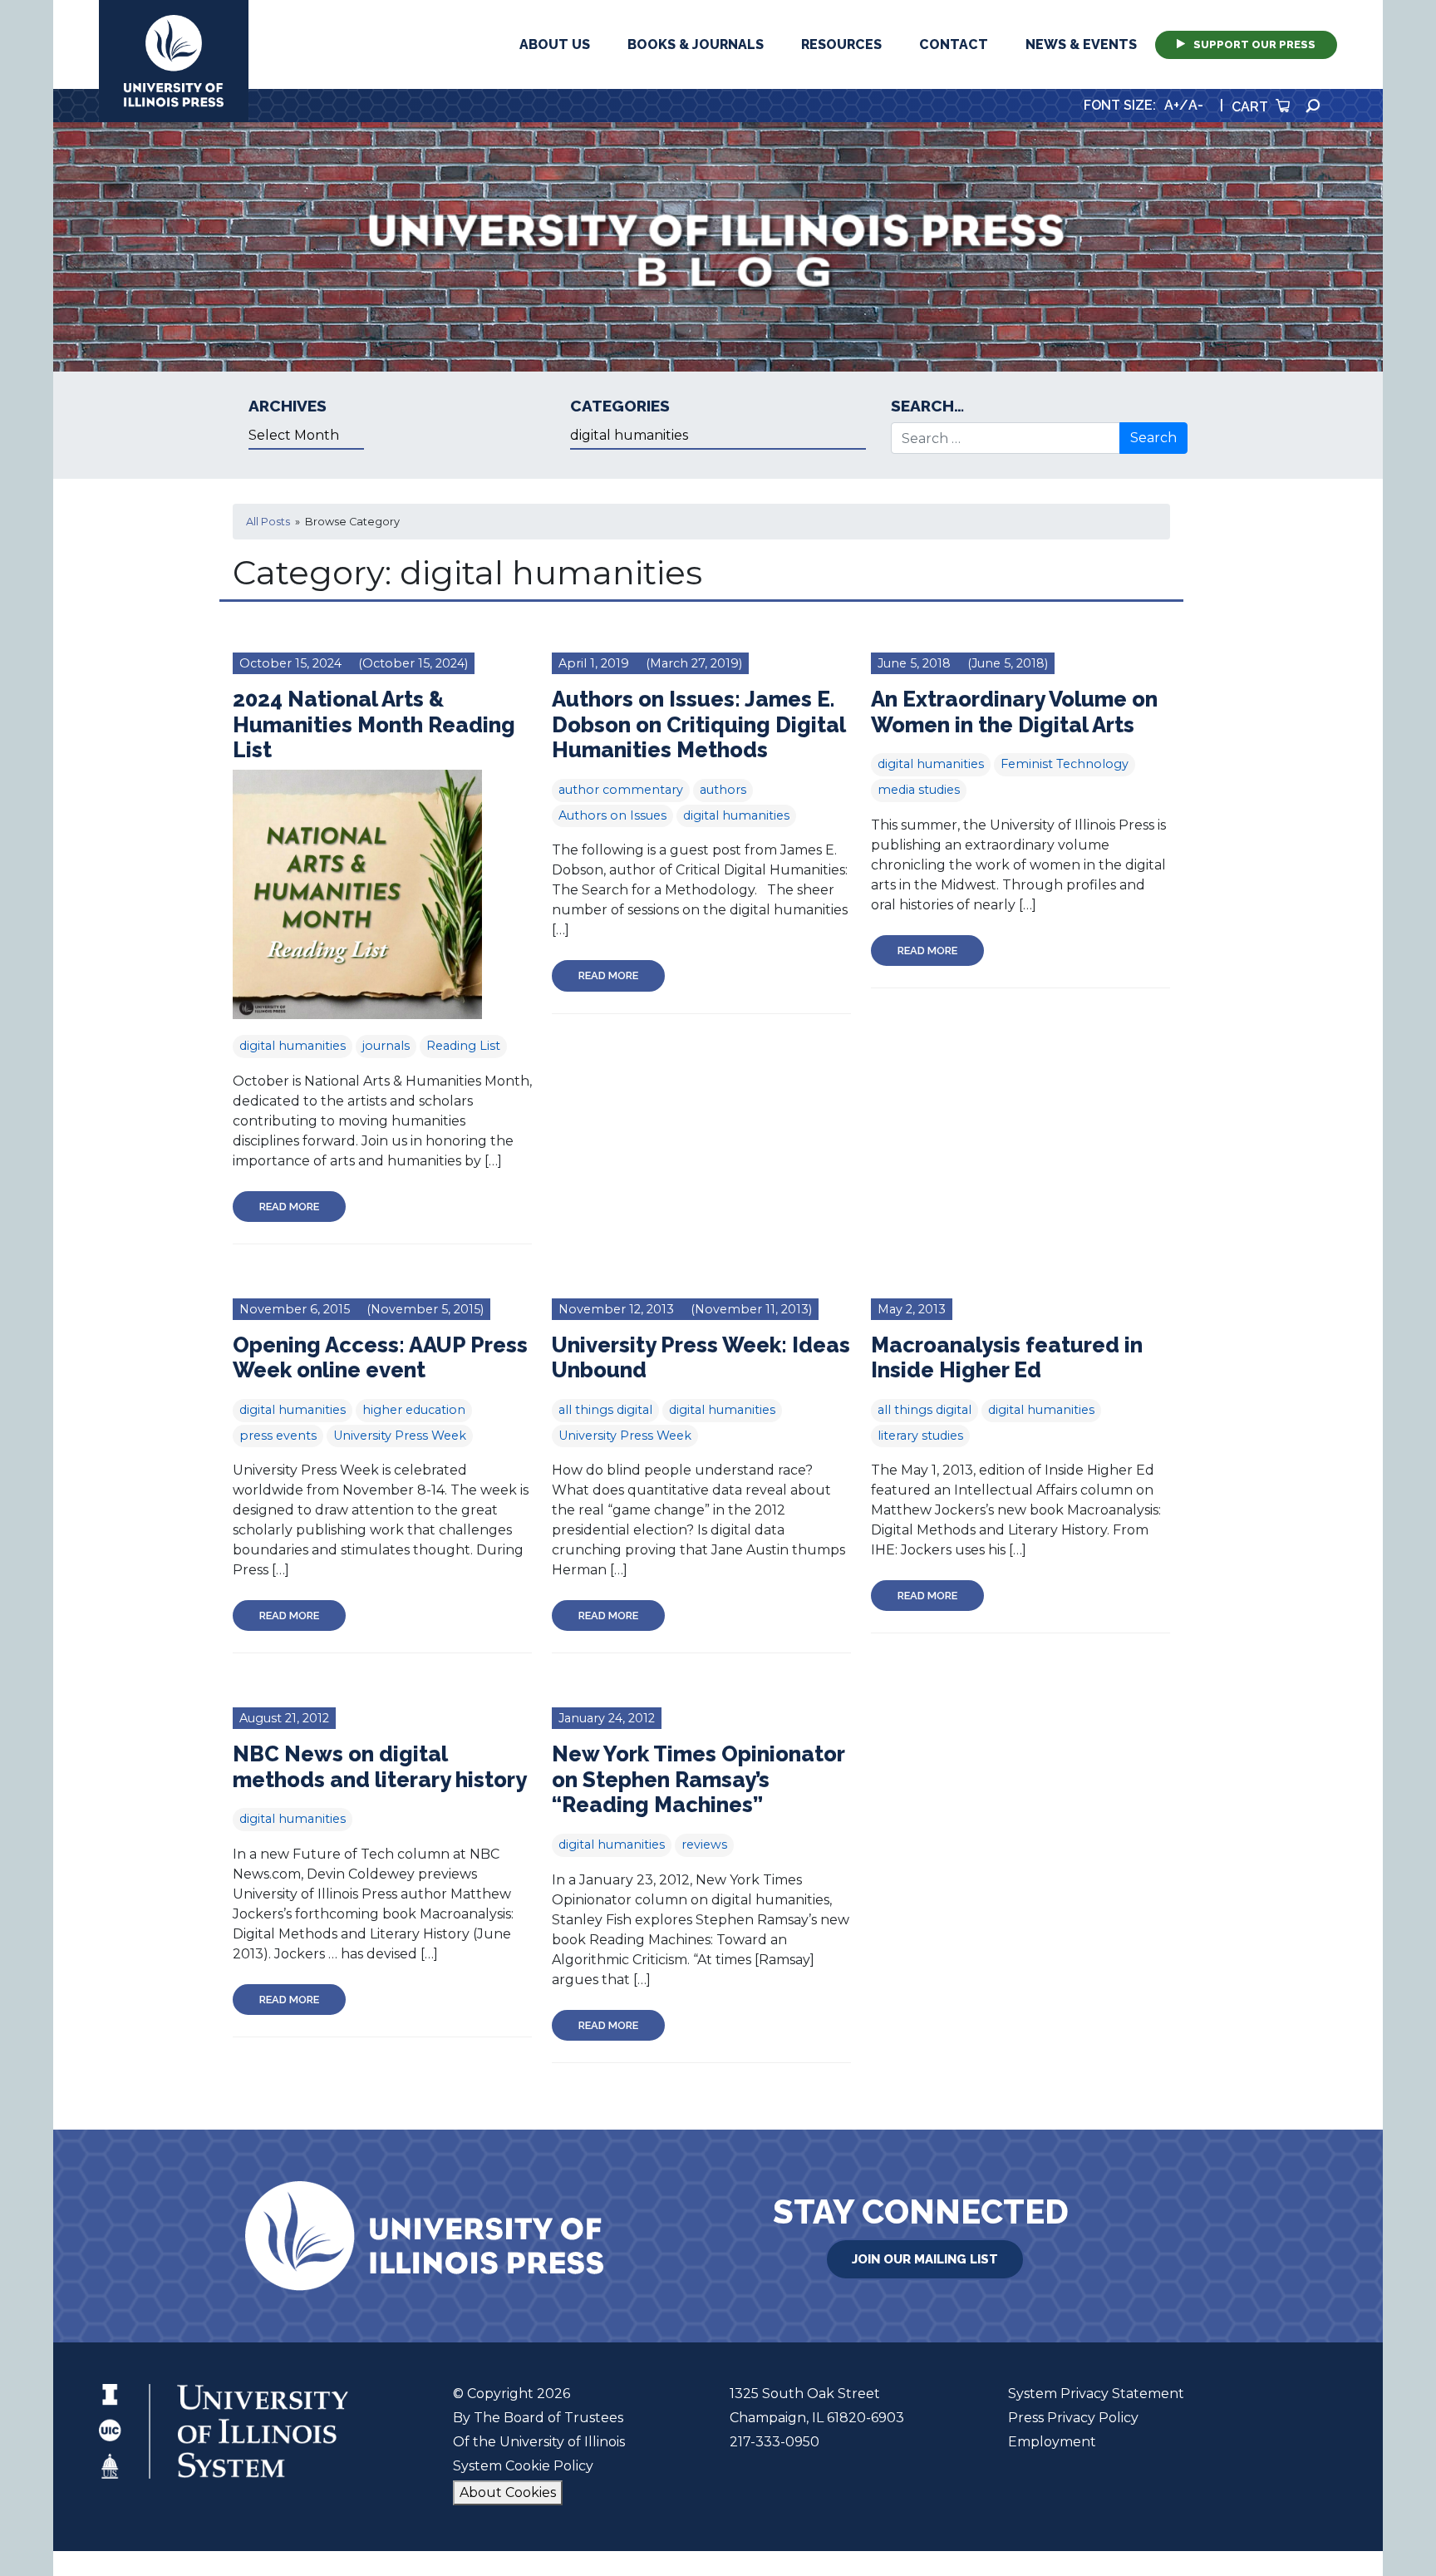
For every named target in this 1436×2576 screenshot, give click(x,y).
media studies (919, 790)
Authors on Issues (612, 815)
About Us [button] (555, 44)
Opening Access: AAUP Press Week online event (380, 1358)
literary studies (920, 1436)
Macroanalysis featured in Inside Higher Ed (1007, 1358)
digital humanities (293, 1046)
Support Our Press (1254, 44)
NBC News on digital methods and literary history (380, 1767)
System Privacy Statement (1096, 2394)
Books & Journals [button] (696, 44)
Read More (289, 1207)
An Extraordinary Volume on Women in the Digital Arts (1014, 712)
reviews (704, 1845)
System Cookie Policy (523, 2466)
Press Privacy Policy (1073, 2418)
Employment (1052, 2442)
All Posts (268, 522)
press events (278, 1436)
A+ (1172, 105)
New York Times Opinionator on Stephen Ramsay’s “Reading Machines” (698, 1779)
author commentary (621, 790)
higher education (414, 1410)
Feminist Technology (1065, 764)
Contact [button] (954, 44)
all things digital (605, 1410)
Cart (1252, 107)
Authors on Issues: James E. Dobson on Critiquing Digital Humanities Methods (698, 724)
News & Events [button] (1081, 44)
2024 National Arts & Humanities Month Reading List (374, 724)
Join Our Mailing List (925, 2259)
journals (386, 1046)
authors (723, 790)
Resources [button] (841, 44)
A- (1196, 105)
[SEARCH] (1313, 106)
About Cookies (508, 2492)
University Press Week (400, 1436)
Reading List (463, 1046)
